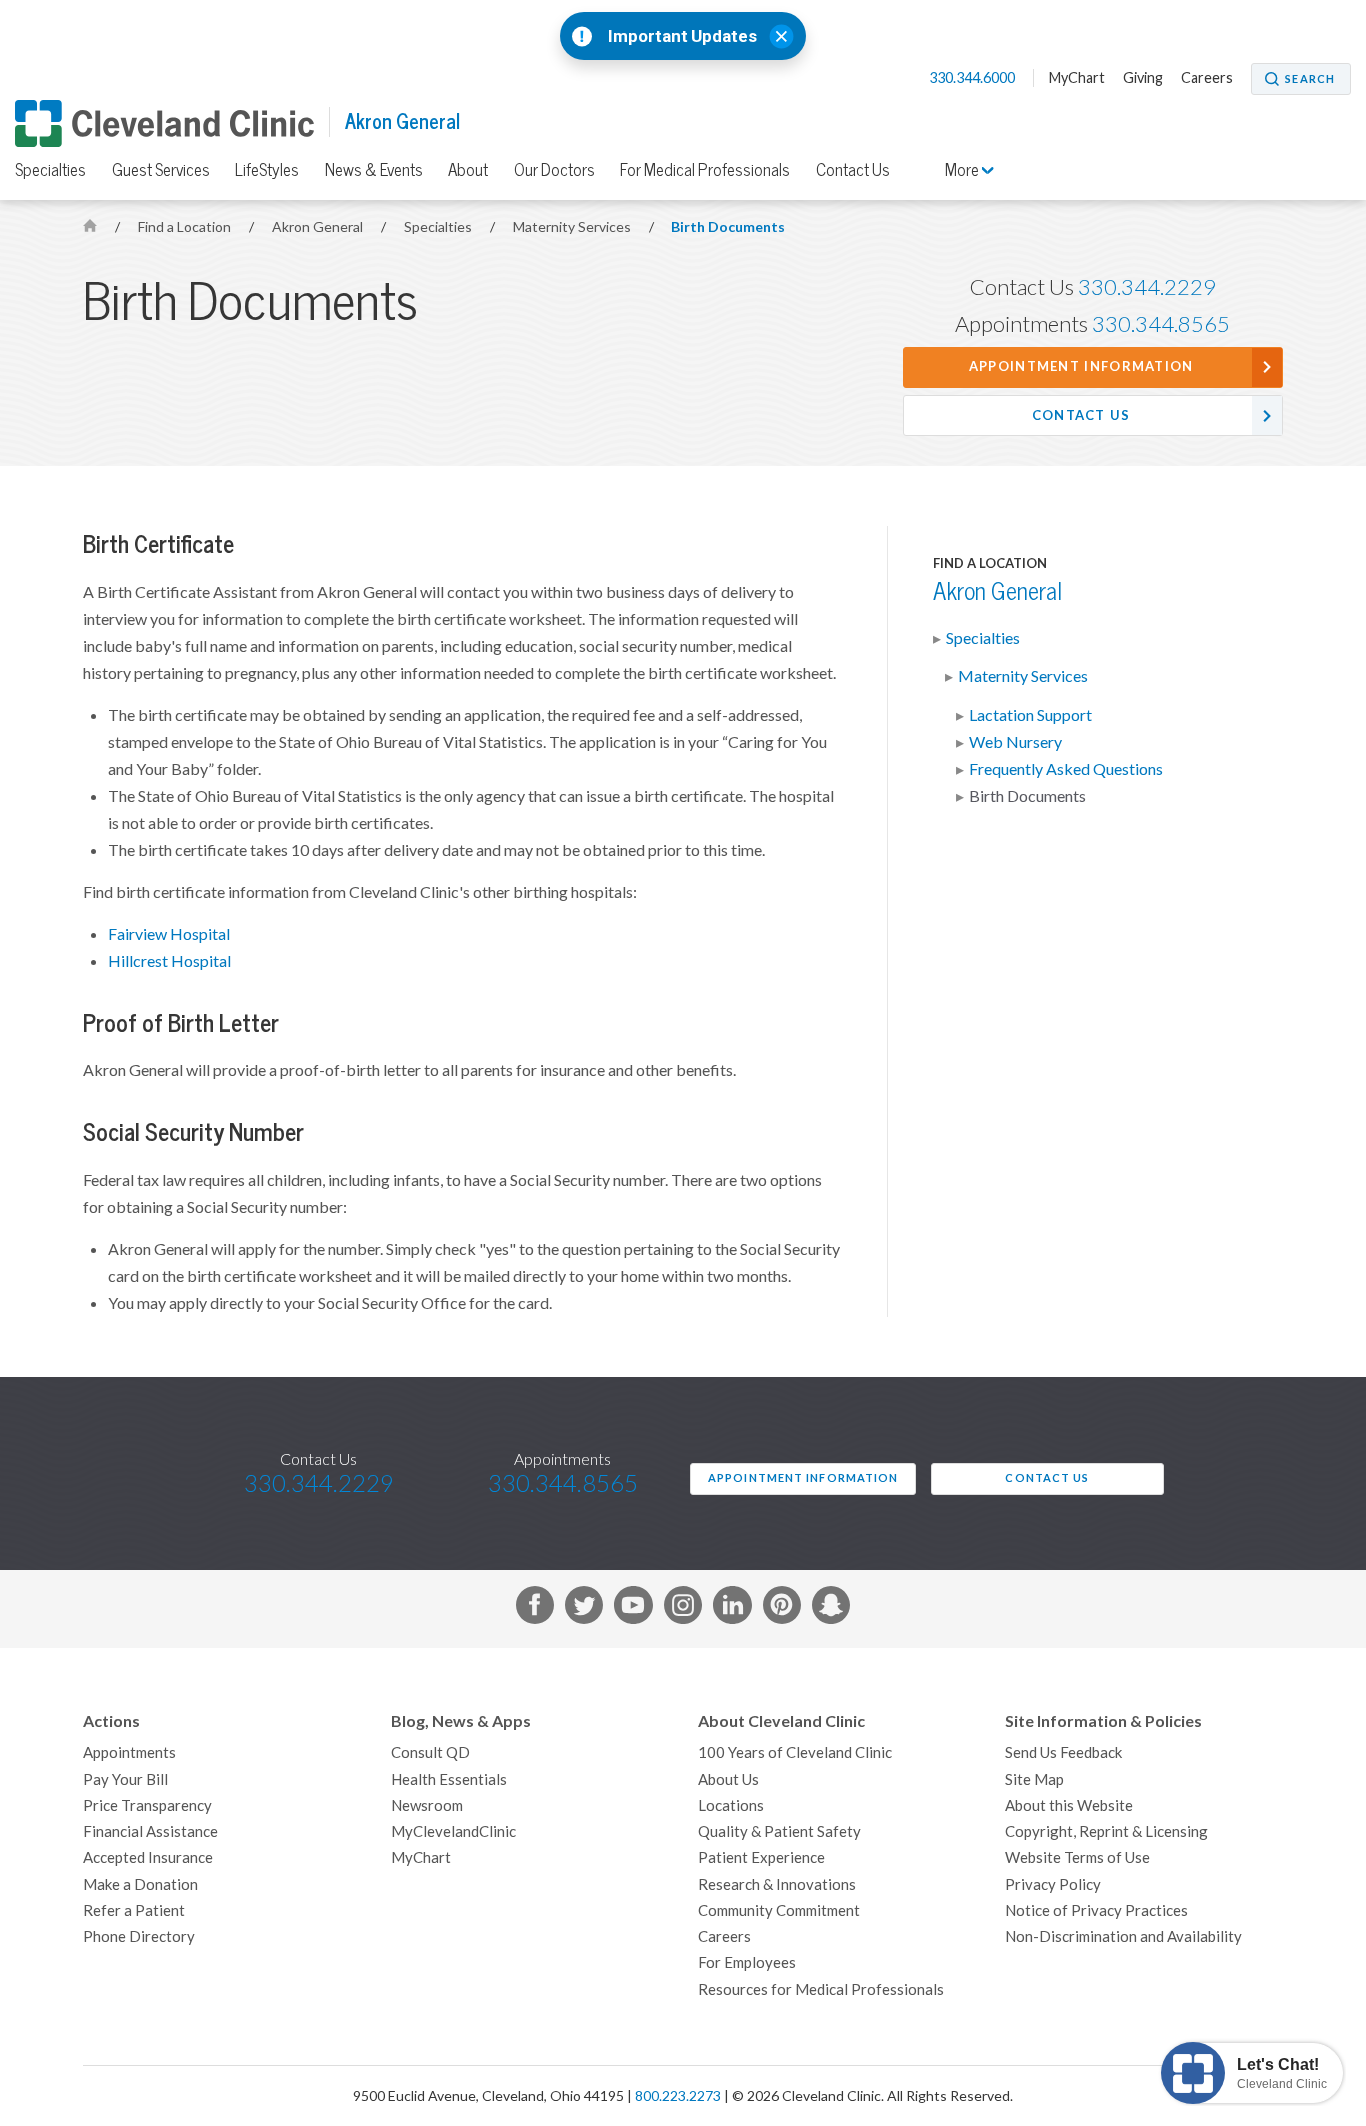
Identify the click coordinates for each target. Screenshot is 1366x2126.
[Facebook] (535, 1609)
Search (1310, 79)
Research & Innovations (777, 1884)
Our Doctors (554, 170)
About (468, 170)
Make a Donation (140, 1884)
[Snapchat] (831, 1609)
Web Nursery (1015, 742)
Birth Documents (728, 227)
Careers (1207, 78)
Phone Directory (139, 1936)
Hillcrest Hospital (169, 961)
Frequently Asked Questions (1066, 769)
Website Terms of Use (1077, 1857)
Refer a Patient (134, 1910)
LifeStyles (267, 170)
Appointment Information (1081, 366)
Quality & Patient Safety (779, 1831)
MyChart (1077, 78)
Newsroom (427, 1805)
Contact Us (853, 170)
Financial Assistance (150, 1831)
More (963, 170)
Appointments (129, 1752)
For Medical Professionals (705, 170)
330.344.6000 (973, 78)
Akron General (402, 121)
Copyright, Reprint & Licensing (1106, 1831)
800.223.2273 (678, 2096)
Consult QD (430, 1752)
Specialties (50, 170)
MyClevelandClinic (453, 1831)
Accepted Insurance (148, 1857)
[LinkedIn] (732, 1609)
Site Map (1034, 1779)
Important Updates (682, 36)
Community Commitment (779, 1910)
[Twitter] (584, 1609)
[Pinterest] (782, 1609)
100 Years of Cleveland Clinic (795, 1752)
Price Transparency (147, 1805)
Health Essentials (449, 1779)
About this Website (1069, 1805)
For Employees (747, 1962)
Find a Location (186, 227)
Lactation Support (1030, 715)
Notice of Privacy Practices (1096, 1910)
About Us (728, 1779)
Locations (731, 1805)
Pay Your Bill (125, 1779)
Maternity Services (573, 227)
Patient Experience (761, 1857)
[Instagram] (683, 1609)
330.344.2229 (1147, 287)
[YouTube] (633, 1609)
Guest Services (161, 170)
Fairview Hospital (169, 934)
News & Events (374, 170)
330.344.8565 (1161, 324)
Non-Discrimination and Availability (1123, 1936)
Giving (1143, 78)
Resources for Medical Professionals (821, 1989)
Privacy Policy (1053, 1884)
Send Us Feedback (1063, 1752)
